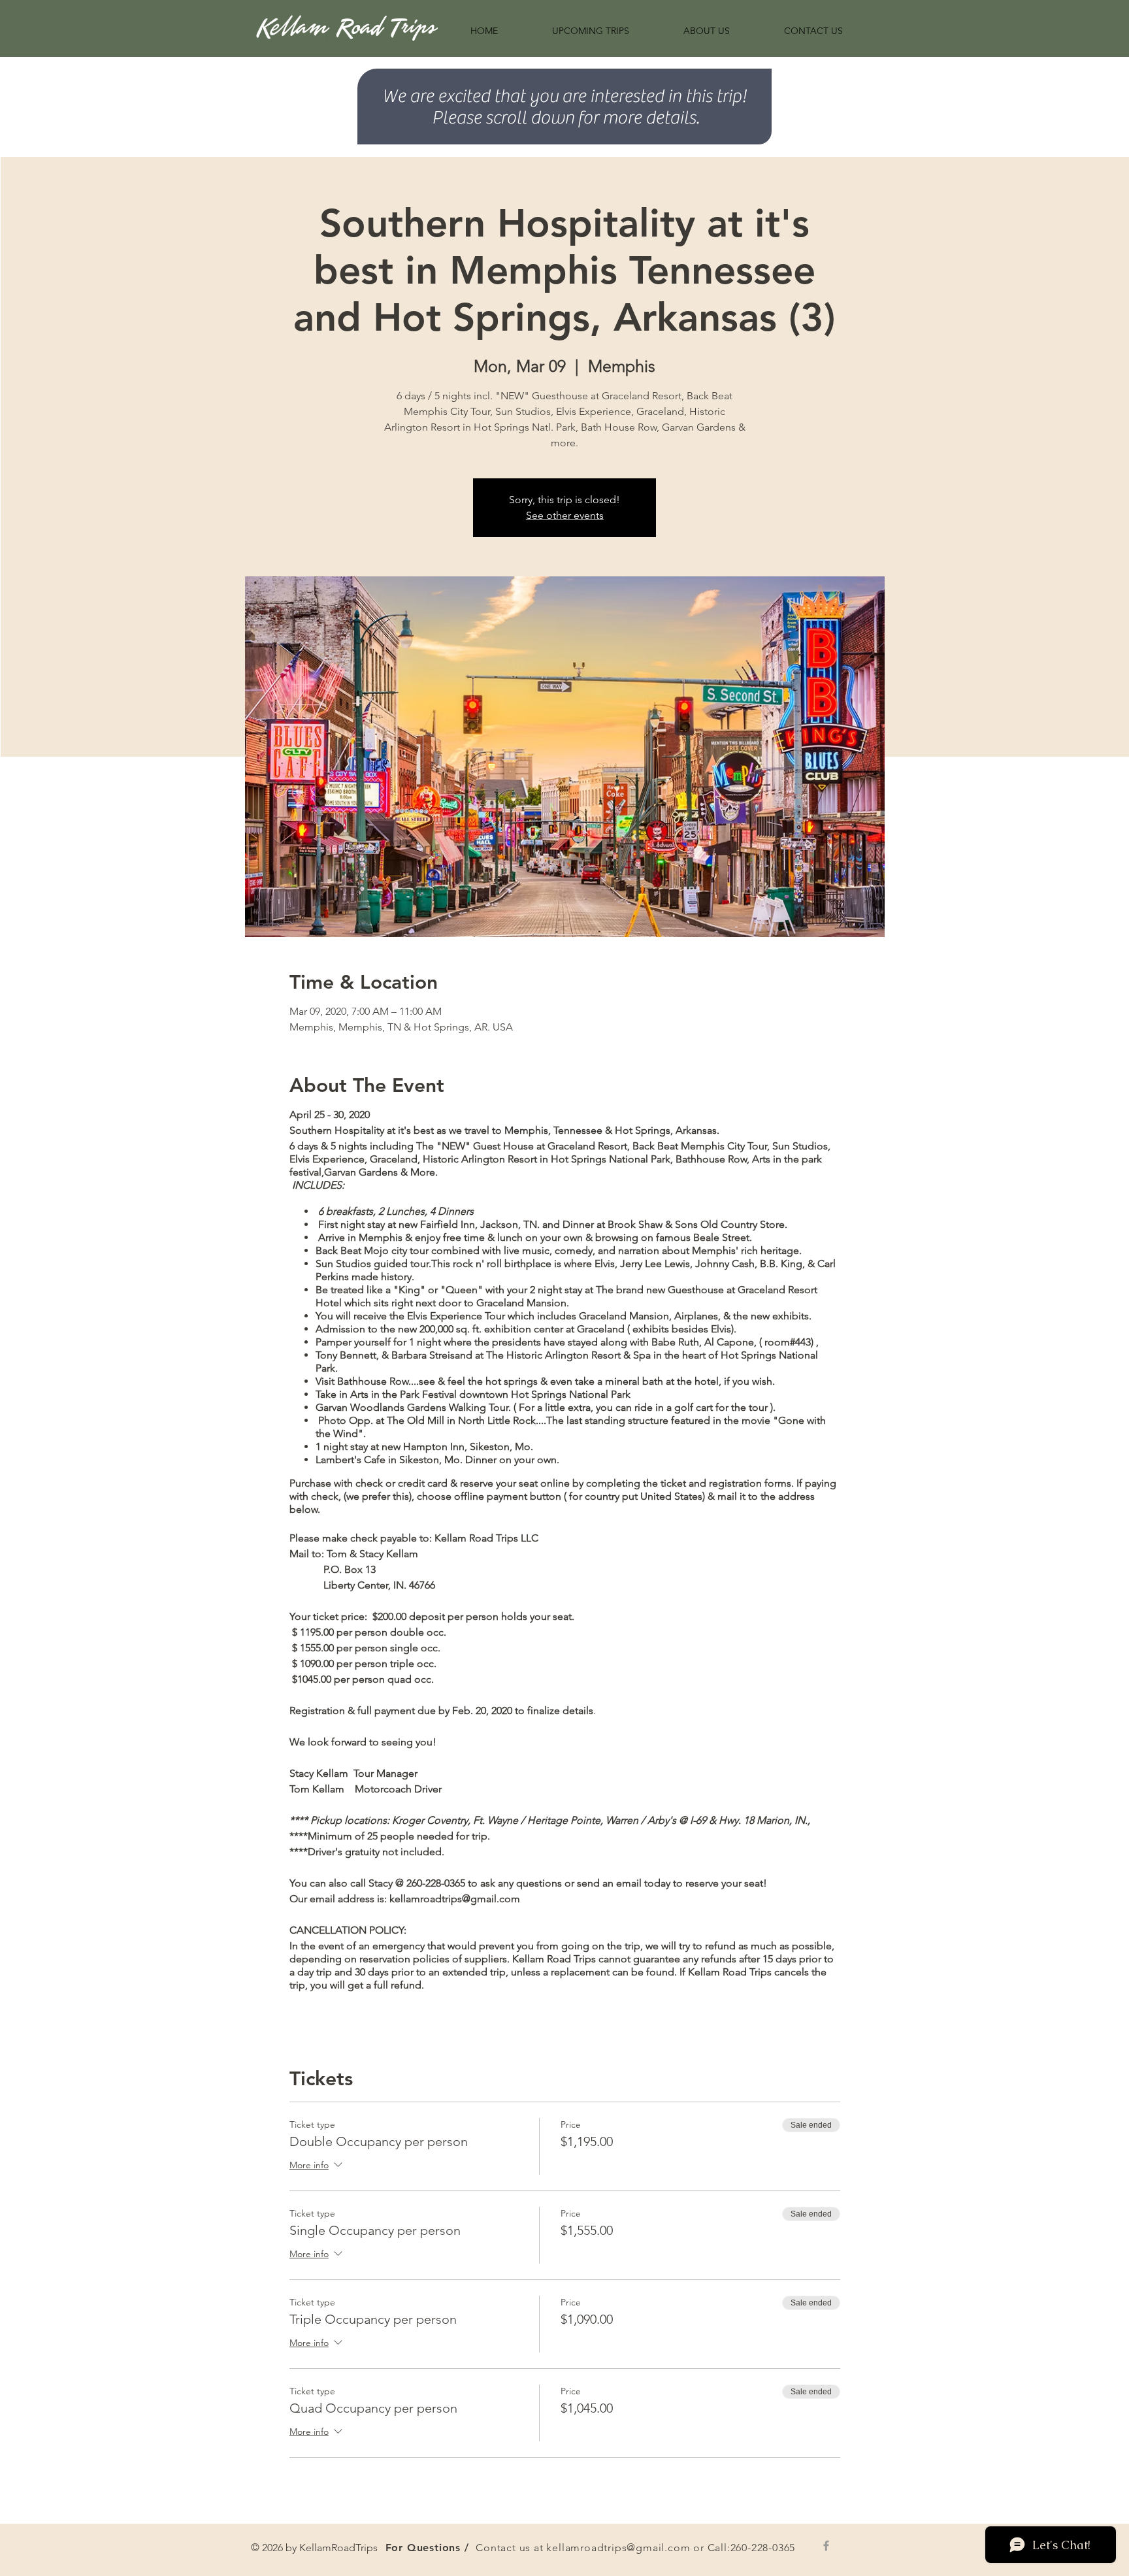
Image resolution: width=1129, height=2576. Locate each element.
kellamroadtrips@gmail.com (618, 2548)
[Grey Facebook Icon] (826, 2546)
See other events (565, 515)
